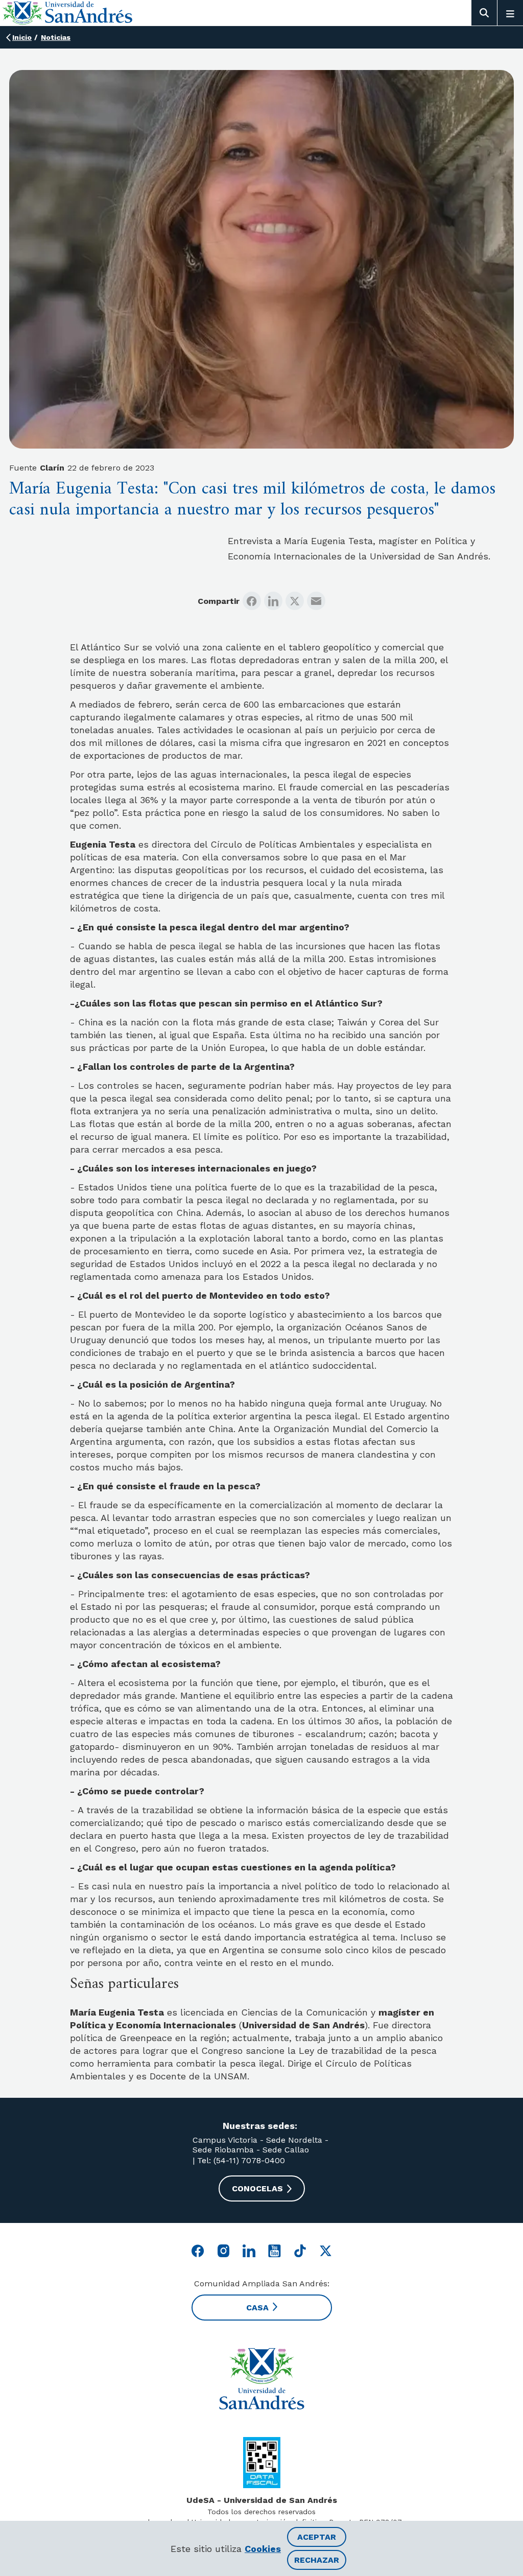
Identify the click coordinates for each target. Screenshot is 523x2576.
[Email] (316, 601)
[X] (295, 601)
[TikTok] (300, 2251)
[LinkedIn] (273, 601)
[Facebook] (252, 601)
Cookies (263, 2549)
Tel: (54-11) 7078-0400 (240, 2160)
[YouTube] (275, 2251)
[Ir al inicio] (261, 2379)
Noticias (56, 37)
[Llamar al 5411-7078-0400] (262, 2463)
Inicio (22, 37)
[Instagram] (223, 2251)
